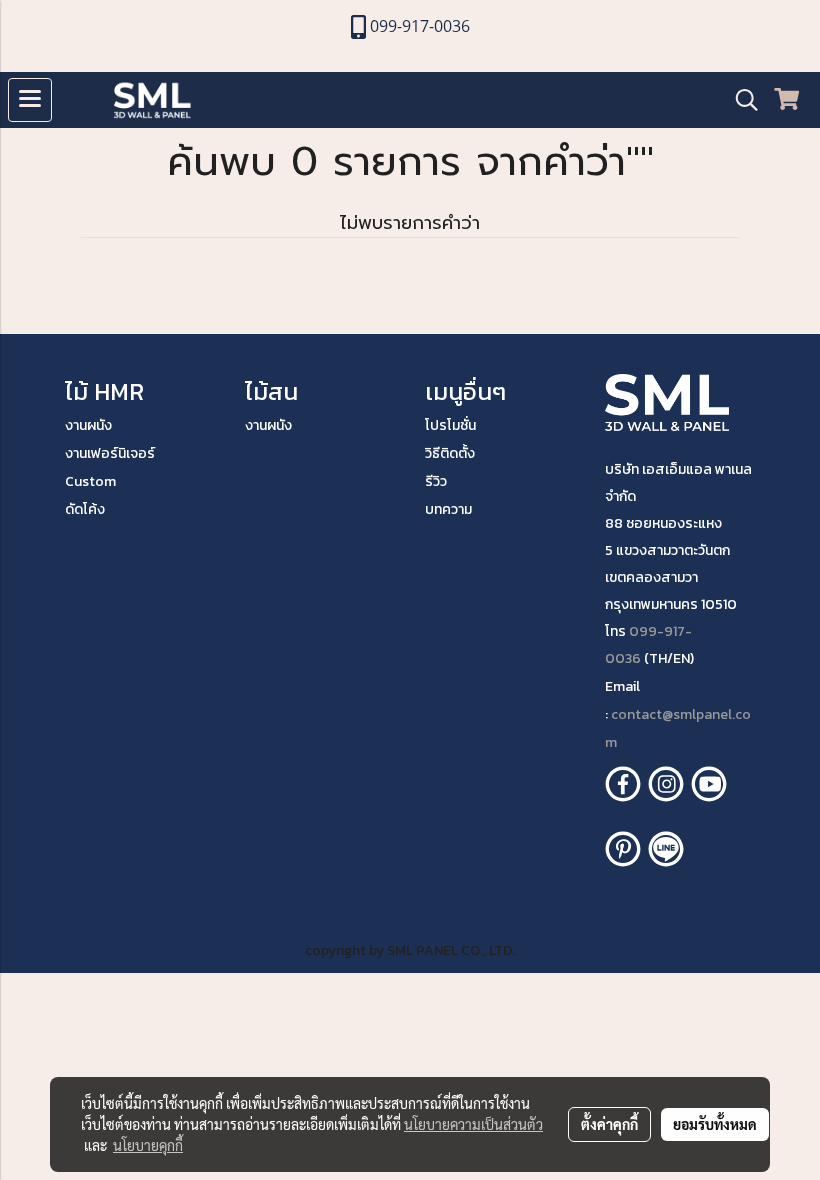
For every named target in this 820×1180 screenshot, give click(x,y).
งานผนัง (88, 425)
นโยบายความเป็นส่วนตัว (473, 1124)
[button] (740, 100)
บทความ (448, 509)
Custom (90, 481)
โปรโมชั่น (450, 425)
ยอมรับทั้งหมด (715, 1124)
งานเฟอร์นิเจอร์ (110, 453)
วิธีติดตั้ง (450, 453)
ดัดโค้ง (85, 509)
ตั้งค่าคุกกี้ (609, 1124)
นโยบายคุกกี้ (148, 1145)
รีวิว (436, 481)
